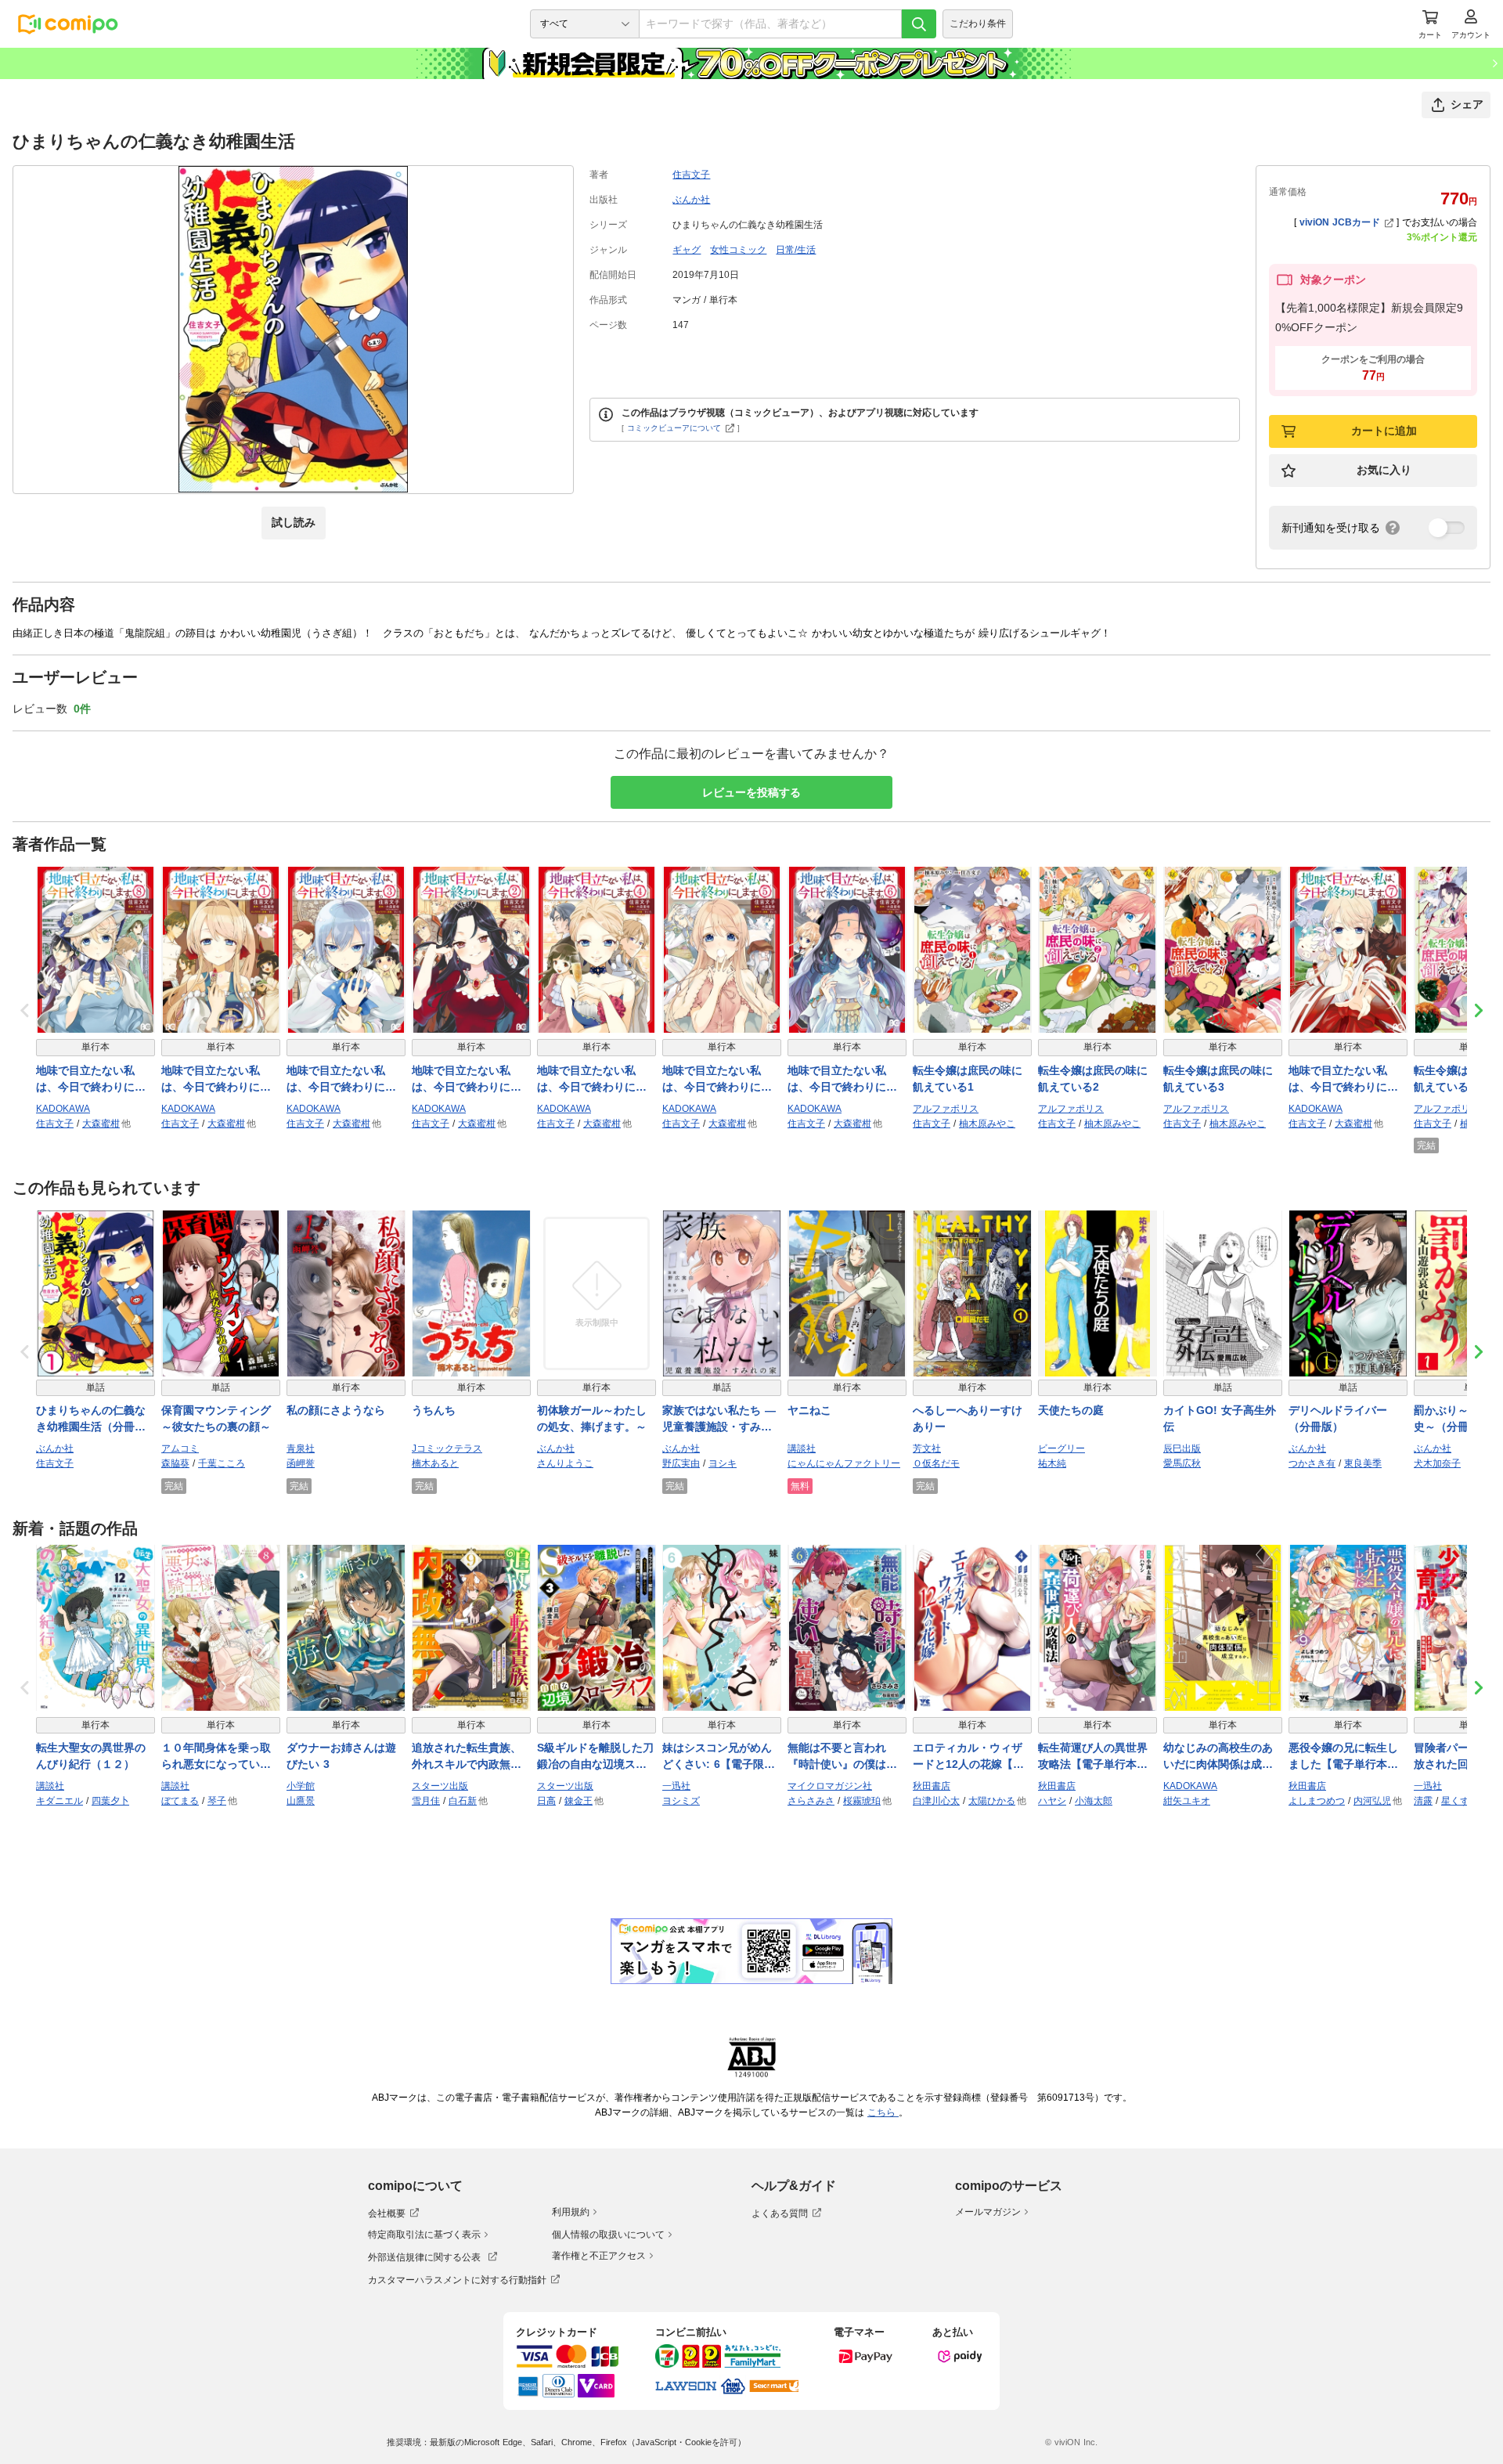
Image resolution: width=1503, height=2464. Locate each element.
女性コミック (738, 250)
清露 (1423, 1801)
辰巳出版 (1182, 1448)
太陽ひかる (992, 1801)
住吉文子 (691, 175)
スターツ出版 (440, 1786)
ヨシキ (723, 1463)
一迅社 (676, 1786)
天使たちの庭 (1071, 1410)
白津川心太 (936, 1801)
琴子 (217, 1801)
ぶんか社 (691, 200)
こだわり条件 (978, 23)
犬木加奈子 (1437, 1463)
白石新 (463, 1801)
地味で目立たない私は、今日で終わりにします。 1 (216, 1080)
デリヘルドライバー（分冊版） (1338, 1418)
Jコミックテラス (447, 1448)
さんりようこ (565, 1463)
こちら (883, 2112)
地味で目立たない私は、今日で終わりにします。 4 (592, 1080)
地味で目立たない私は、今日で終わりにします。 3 (341, 1080)
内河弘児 (1372, 1801)
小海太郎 (1094, 1801)
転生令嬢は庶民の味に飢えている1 (968, 1079)
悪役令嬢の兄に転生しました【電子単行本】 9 (1348, 1757)
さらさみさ (811, 1801)
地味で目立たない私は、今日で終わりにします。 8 (91, 1080)
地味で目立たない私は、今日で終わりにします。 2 (467, 1080)
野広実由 (681, 1463)
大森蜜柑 (101, 1124)
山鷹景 (301, 1801)
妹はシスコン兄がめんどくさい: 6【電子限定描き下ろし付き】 (719, 1757)
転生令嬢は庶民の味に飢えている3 (1218, 1079)
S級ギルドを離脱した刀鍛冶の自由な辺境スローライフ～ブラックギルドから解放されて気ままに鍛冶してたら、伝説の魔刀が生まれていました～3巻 (595, 1757)
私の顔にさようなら (336, 1410)
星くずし (1460, 1801)
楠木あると (435, 1463)
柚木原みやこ (987, 1124)
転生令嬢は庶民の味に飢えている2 (1093, 1079)
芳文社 (927, 1448)
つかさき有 (1312, 1463)
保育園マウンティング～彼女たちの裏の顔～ (216, 1418)
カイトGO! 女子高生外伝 (1220, 1418)
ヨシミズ (681, 1801)
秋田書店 (932, 1786)
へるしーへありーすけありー (968, 1418)
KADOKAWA (63, 1109)
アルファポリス (946, 1109)
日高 (546, 1801)
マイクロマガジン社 (830, 1786)
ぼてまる (180, 1801)
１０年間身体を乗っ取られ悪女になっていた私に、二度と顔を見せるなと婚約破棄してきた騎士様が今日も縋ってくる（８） (216, 1757)
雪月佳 (426, 1801)
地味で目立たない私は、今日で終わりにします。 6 (842, 1080)
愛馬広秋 (1182, 1463)
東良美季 (1363, 1463)
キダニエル (59, 1801)
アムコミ (180, 1448)
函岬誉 (301, 1463)
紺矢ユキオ (1187, 1801)
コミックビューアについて (674, 428)
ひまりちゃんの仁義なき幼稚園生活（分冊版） (91, 1420)
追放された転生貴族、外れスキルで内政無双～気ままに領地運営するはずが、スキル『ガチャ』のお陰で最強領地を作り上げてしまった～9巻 (467, 1757)
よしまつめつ (1317, 1801)
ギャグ (687, 250)
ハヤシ (1052, 1801)
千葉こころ (222, 1463)
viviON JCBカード (1340, 222)
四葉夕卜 (110, 1801)
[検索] (919, 24)
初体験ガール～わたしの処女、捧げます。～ (592, 1418)
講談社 (802, 1448)
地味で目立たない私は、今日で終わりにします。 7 (1343, 1080)
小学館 (301, 1786)
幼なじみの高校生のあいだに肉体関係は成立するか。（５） (1218, 1757)
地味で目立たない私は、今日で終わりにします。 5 (717, 1080)
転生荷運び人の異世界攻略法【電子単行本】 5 (1098, 1757)
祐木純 (1052, 1463)
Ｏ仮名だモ (936, 1463)
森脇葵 (175, 1463)
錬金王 (578, 1801)
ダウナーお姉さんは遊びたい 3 (341, 1756)
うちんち (434, 1410)
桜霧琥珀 (862, 1801)
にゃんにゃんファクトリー (844, 1463)
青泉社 (301, 1448)
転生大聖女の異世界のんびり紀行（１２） (91, 1756)
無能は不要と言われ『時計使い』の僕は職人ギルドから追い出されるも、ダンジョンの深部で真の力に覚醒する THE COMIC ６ (842, 1757)
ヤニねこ (809, 1410)
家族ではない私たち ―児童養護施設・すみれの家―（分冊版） (719, 1420)
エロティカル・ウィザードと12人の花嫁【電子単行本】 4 (968, 1757)
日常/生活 (796, 250)
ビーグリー (1061, 1448)
